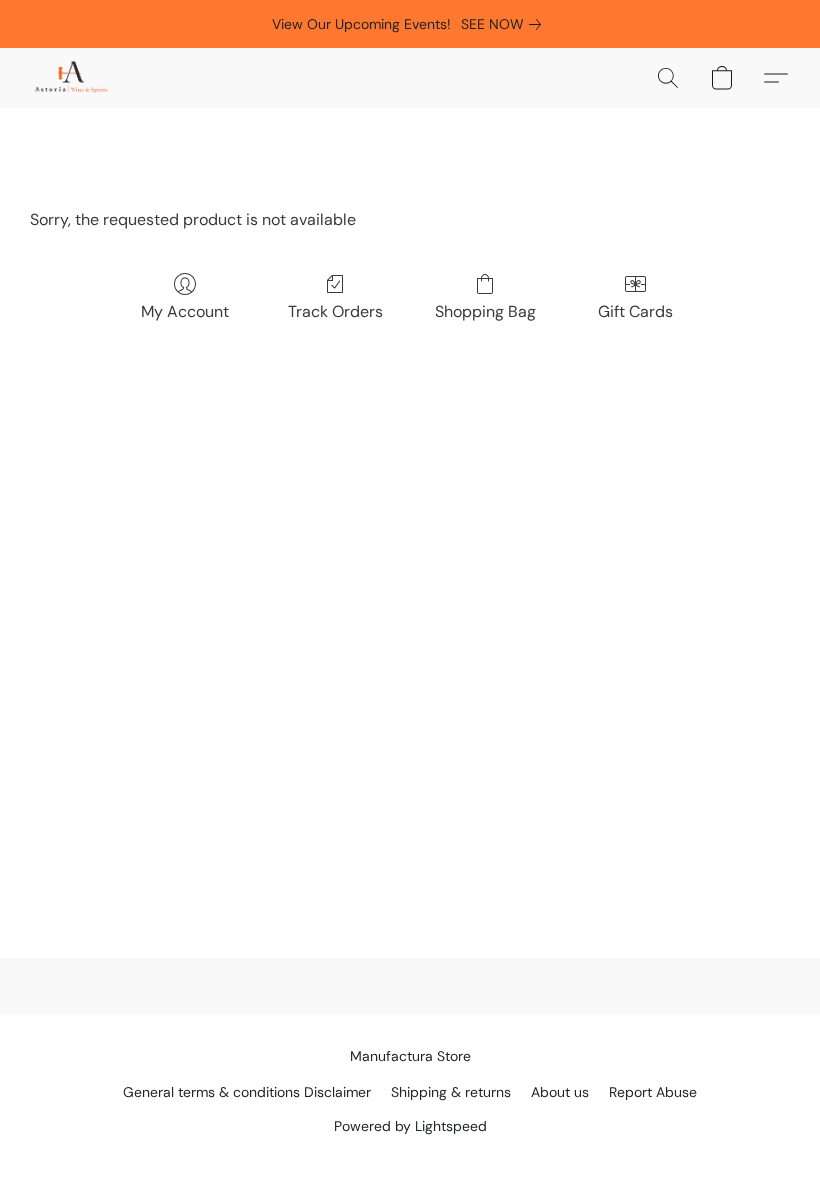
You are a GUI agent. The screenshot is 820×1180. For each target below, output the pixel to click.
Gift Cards (635, 311)
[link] (505, 24)
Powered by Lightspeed (410, 1126)
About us (560, 1092)
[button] (71, 78)
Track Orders (335, 311)
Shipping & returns (451, 1092)
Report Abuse (653, 1092)
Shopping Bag (485, 311)
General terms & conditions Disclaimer (247, 1092)
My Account (185, 311)
